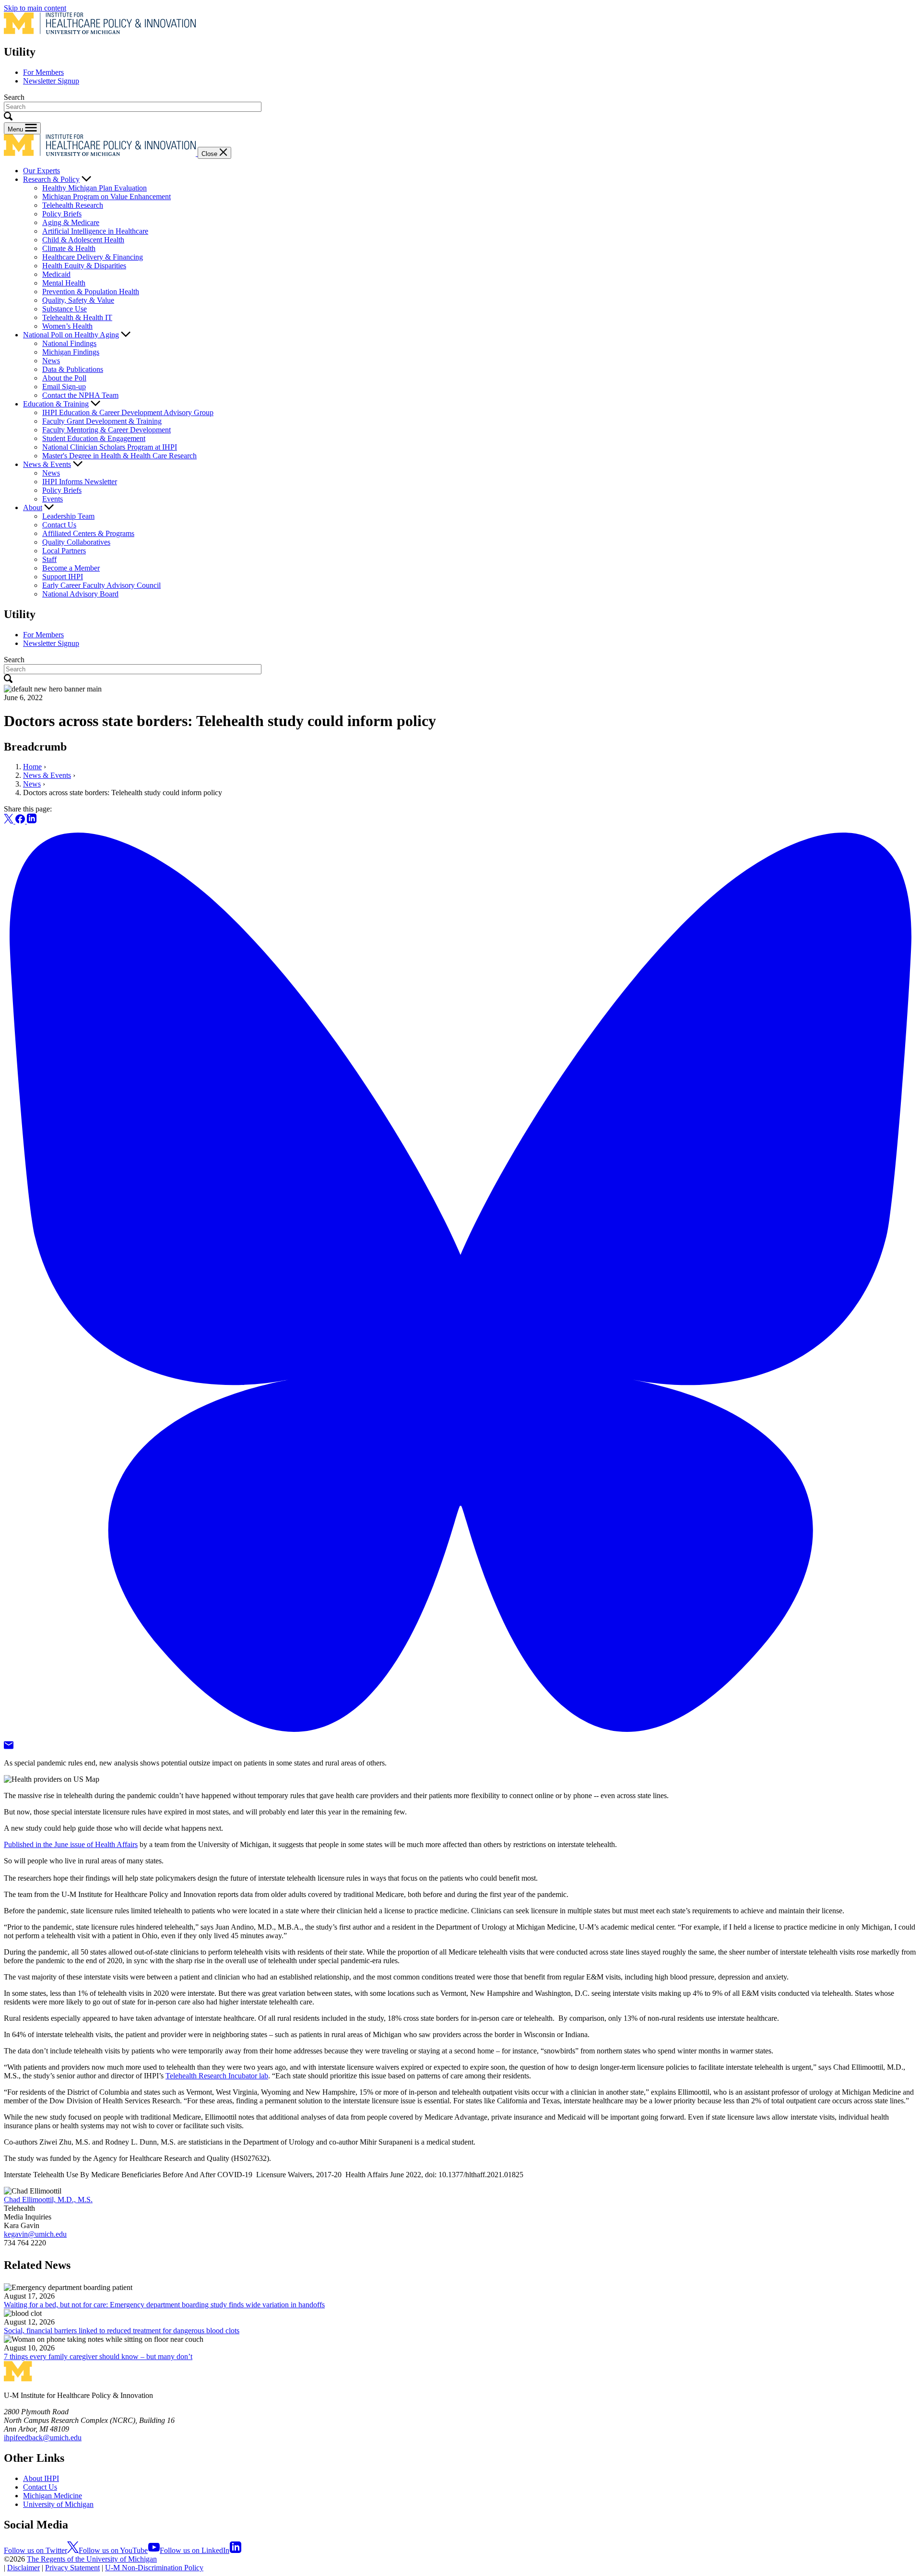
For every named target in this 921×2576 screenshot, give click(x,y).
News (51, 361)
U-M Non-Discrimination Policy (154, 2568)
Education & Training (56, 404)
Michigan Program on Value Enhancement (106, 197)
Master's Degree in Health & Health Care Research (119, 456)
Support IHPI (63, 577)
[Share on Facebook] (21, 821)
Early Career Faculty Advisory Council (101, 585)
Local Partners (64, 551)
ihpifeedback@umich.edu (43, 2438)
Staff (49, 559)
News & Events (47, 464)
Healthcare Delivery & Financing (93, 257)
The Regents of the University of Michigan (92, 2559)
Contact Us (59, 525)
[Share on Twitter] (10, 821)
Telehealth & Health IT (77, 317)
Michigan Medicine (53, 2496)
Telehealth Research (73, 205)
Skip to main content (35, 8)
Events (53, 499)
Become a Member (71, 568)
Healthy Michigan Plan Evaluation (94, 188)
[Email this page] (9, 1747)
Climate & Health (69, 248)
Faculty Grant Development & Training (102, 421)
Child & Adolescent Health (83, 240)
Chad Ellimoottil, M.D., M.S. (48, 2200)
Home (32, 767)
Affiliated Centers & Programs (88, 533)
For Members (43, 72)
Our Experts (41, 171)
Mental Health (64, 283)
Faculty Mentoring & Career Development (106, 430)
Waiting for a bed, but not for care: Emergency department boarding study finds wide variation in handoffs (164, 2305)
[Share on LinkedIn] (32, 821)
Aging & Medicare (71, 222)
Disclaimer (24, 2568)
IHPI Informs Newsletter (80, 482)
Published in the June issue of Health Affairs (71, 1844)
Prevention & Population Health (91, 292)
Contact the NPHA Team (80, 395)
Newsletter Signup (51, 81)
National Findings (69, 343)
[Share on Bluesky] (460, 1736)
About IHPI (41, 2478)
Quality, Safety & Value (78, 300)
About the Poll (64, 378)
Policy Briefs (62, 214)
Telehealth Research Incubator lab (217, 2076)
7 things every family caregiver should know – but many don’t (98, 2356)
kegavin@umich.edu (35, 2234)
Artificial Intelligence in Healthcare (95, 231)
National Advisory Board (80, 594)
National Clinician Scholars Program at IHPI (110, 447)
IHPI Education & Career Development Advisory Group (128, 412)
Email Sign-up (64, 387)
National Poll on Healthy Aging (71, 335)
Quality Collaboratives (76, 542)
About (33, 507)
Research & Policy (51, 179)
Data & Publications (73, 369)
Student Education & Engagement (94, 438)
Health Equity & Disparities (84, 266)
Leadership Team (68, 516)
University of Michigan (58, 2504)
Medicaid (56, 274)
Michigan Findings (71, 352)
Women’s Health (67, 326)
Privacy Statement (72, 2568)
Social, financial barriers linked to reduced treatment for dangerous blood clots (122, 2331)
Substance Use (65, 309)
